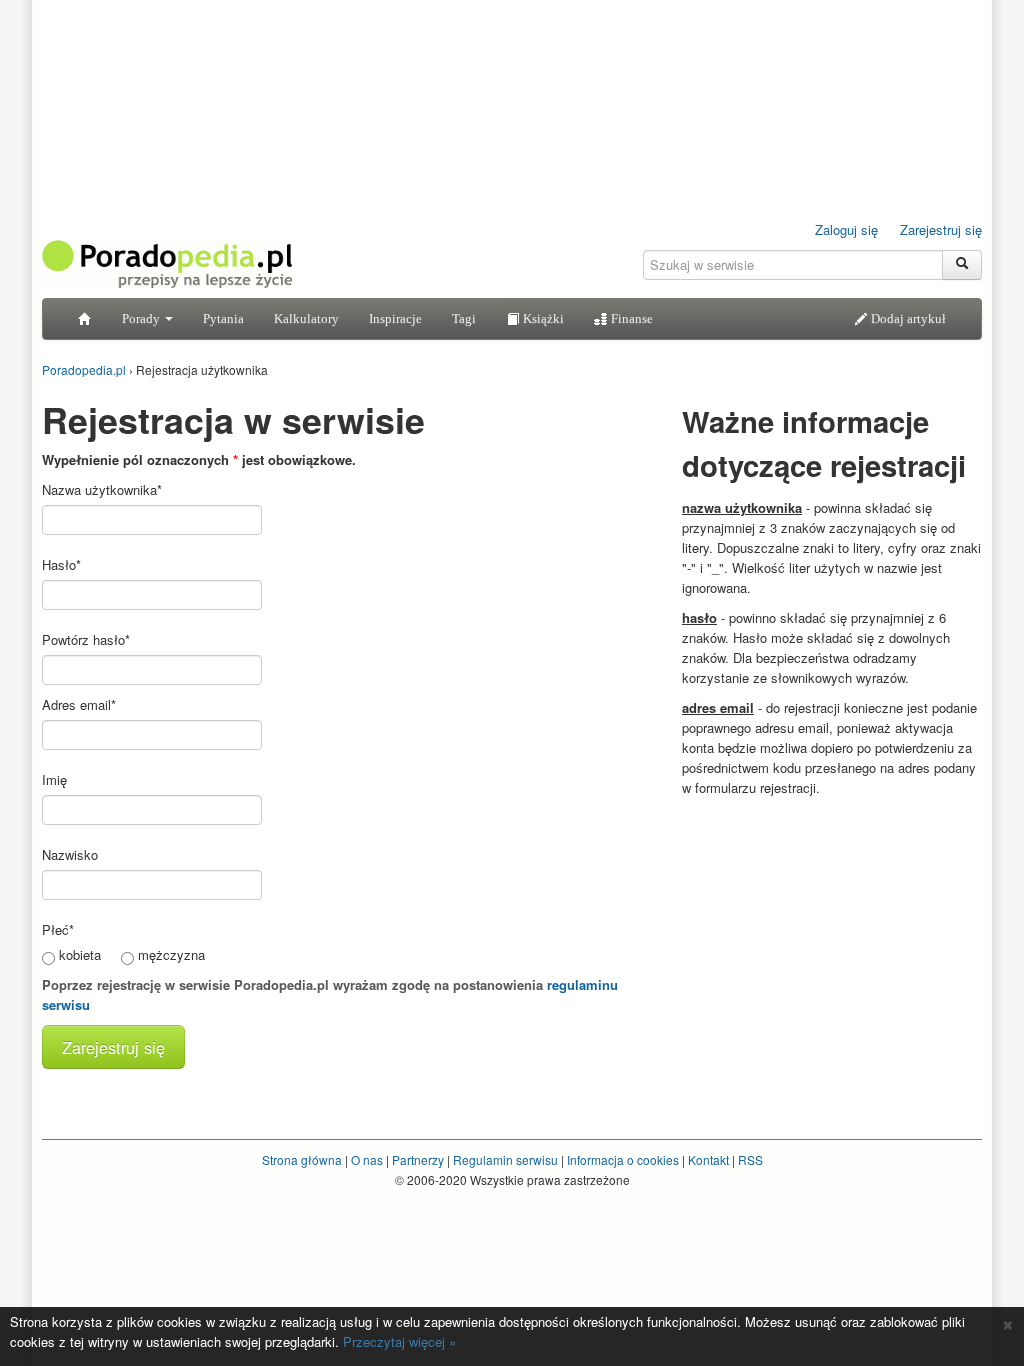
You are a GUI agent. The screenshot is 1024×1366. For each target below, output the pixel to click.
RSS (750, 1159)
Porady (142, 318)
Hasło (61, 564)
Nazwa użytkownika (102, 489)
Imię (54, 779)
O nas (367, 1159)
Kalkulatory (306, 318)
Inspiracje (395, 318)
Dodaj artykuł (907, 318)
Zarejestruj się (941, 229)
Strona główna (302, 1159)
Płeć (58, 929)
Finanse (630, 318)
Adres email (79, 704)
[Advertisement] (832, 933)
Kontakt (708, 1159)
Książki (542, 318)
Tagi (464, 318)
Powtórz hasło (86, 639)
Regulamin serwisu (505, 1159)
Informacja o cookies (623, 1159)
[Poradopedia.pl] (167, 262)
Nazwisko (70, 854)
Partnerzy (418, 1159)
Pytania (223, 318)
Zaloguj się (846, 229)
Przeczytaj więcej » (399, 1341)
